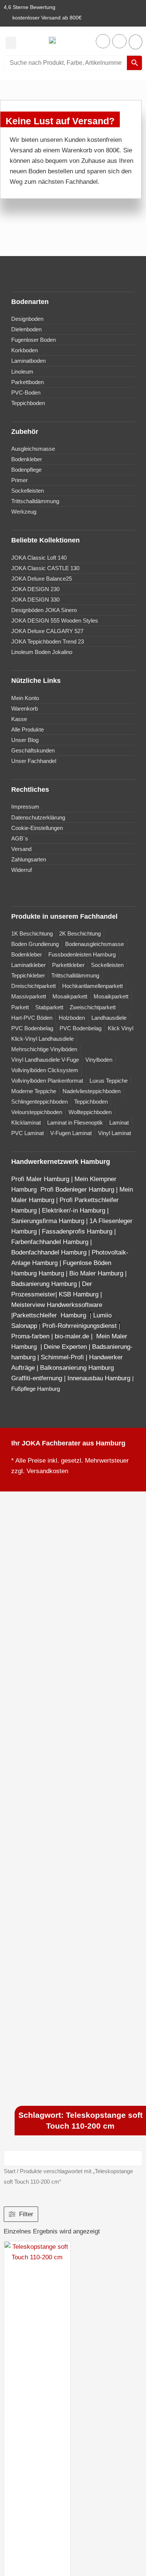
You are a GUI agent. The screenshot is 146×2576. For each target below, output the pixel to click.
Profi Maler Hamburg (40, 1179)
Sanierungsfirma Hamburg (49, 1221)
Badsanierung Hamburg (45, 1284)
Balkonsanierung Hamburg (77, 1368)
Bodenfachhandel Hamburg (50, 1252)
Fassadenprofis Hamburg (78, 1231)
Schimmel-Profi (62, 1357)
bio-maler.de (71, 1336)
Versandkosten (47, 1471)
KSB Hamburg (80, 1294)
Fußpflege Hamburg (36, 1389)
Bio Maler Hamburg (97, 1273)
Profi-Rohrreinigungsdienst (80, 1326)
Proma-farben (30, 1336)
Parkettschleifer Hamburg (49, 1315)
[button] (11, 43)
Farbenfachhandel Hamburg (51, 1242)
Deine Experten (65, 1347)
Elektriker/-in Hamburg (74, 1211)
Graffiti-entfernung (37, 1378)
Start (10, 2171)
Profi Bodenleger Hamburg (77, 1190)
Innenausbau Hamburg (99, 1378)
